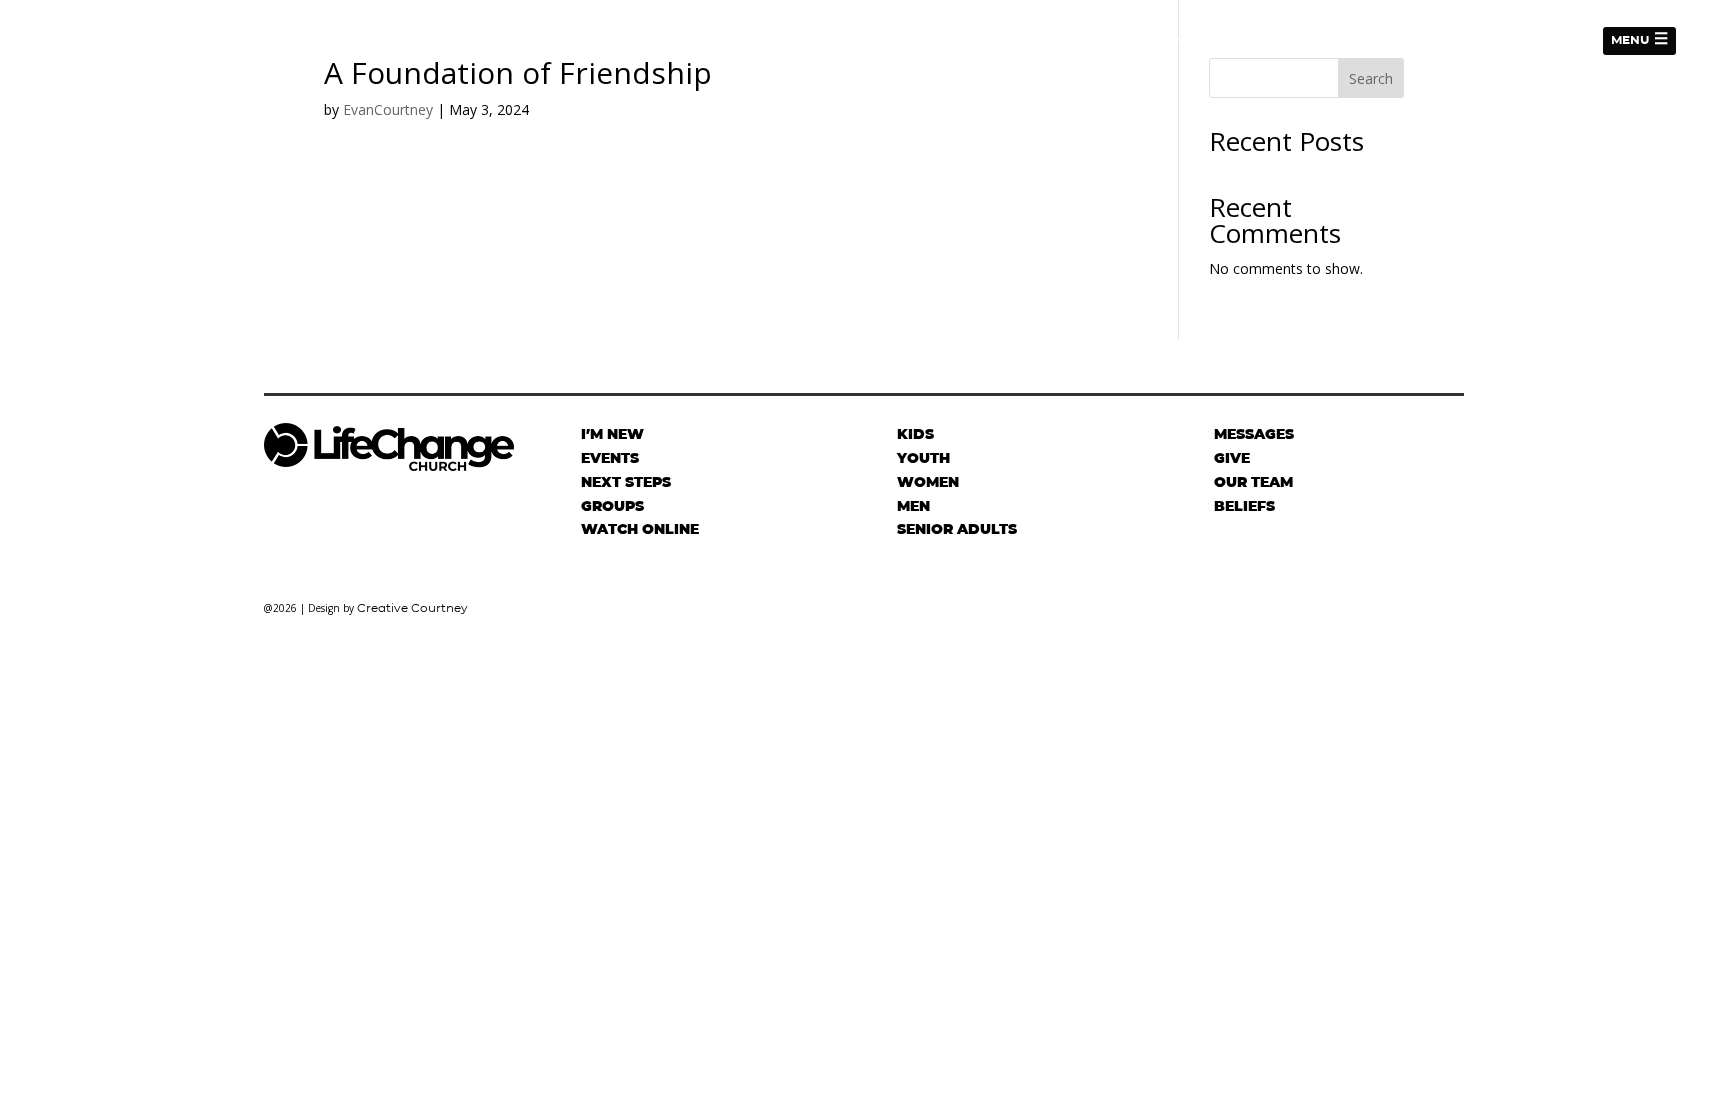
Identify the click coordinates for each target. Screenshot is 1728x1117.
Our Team (1253, 482)
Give (1288, 40)
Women (928, 482)
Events (1465, 40)
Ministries (1361, 40)
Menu (1630, 39)
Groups (612, 506)
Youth (923, 458)
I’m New (1125, 40)
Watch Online (640, 529)
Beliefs (1244, 506)
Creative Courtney (412, 607)
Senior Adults (957, 529)
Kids (915, 434)
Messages (1546, 40)
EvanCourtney (388, 109)
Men (913, 506)
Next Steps (1212, 40)
